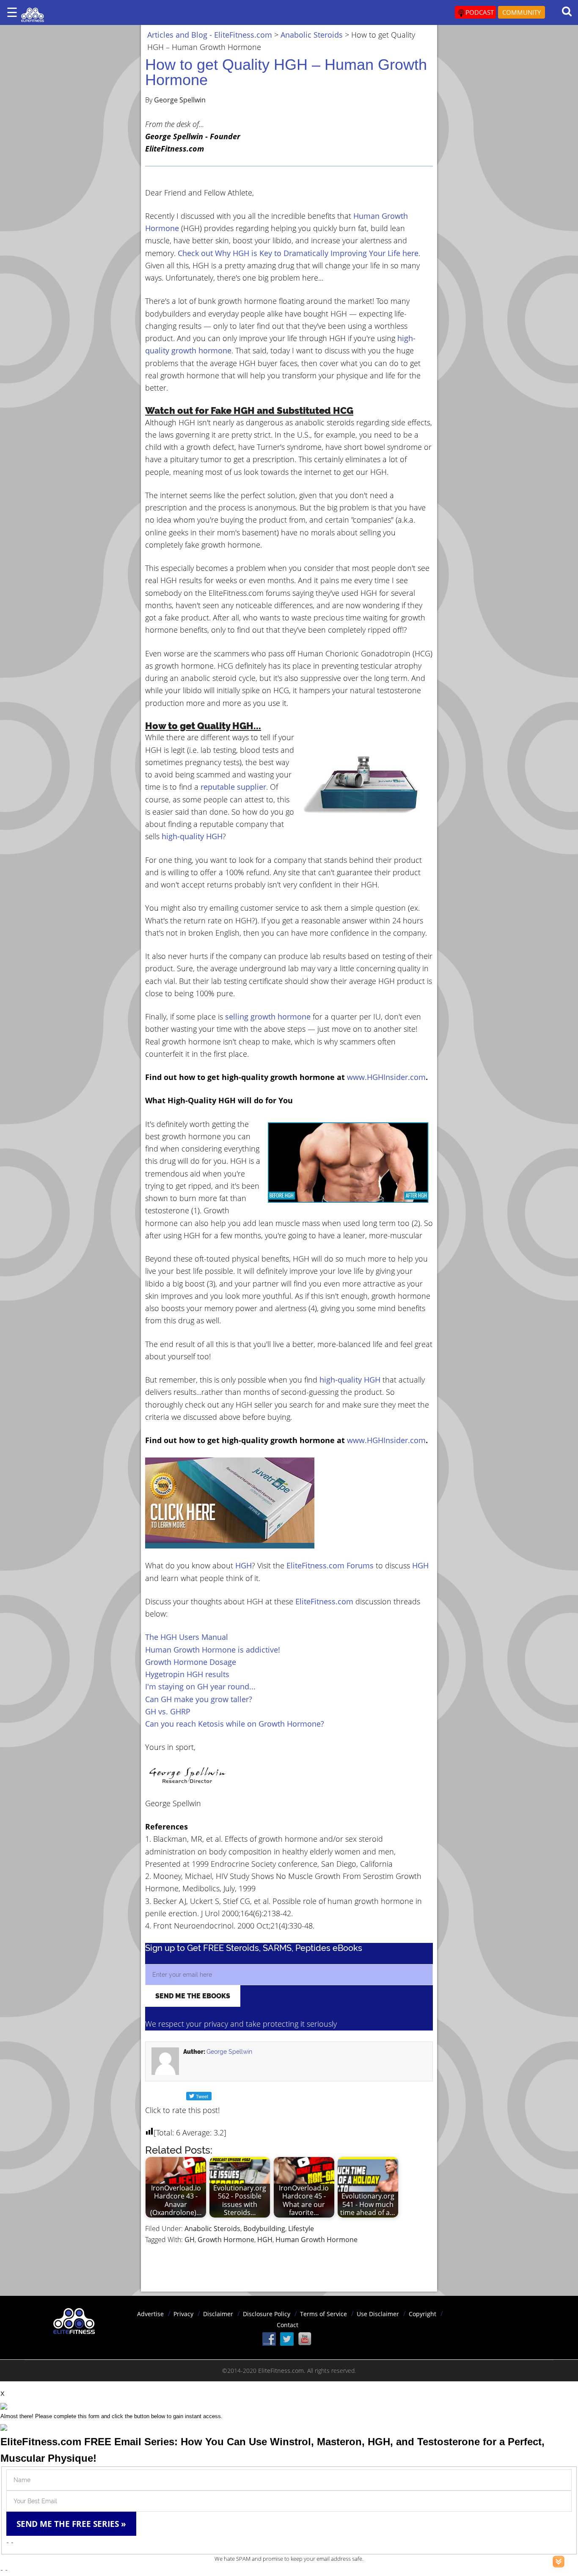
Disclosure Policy (267, 2314)
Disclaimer (218, 2314)
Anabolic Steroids (212, 2229)
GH (190, 2240)
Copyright (422, 2314)
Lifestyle (301, 2229)
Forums (360, 1565)
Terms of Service (323, 2314)
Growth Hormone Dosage (191, 1662)
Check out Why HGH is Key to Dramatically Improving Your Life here (298, 253)
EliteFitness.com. (282, 2371)
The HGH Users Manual (187, 1637)
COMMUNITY (522, 12)
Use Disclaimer (378, 2314)
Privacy (183, 2314)
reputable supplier (233, 787)
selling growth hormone (268, 1017)
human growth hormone (317, 2240)
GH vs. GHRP (168, 1711)
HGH (244, 1565)
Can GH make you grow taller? (199, 1699)
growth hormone (226, 2240)
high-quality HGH (192, 836)
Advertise (150, 2314)
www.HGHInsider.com (386, 1077)
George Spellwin (229, 2052)
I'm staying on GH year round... (200, 1686)
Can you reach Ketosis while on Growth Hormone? (235, 1724)
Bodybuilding (264, 2229)
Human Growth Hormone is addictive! (213, 1650)
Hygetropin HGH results (187, 1674)
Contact (288, 2325)
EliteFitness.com (315, 1565)
